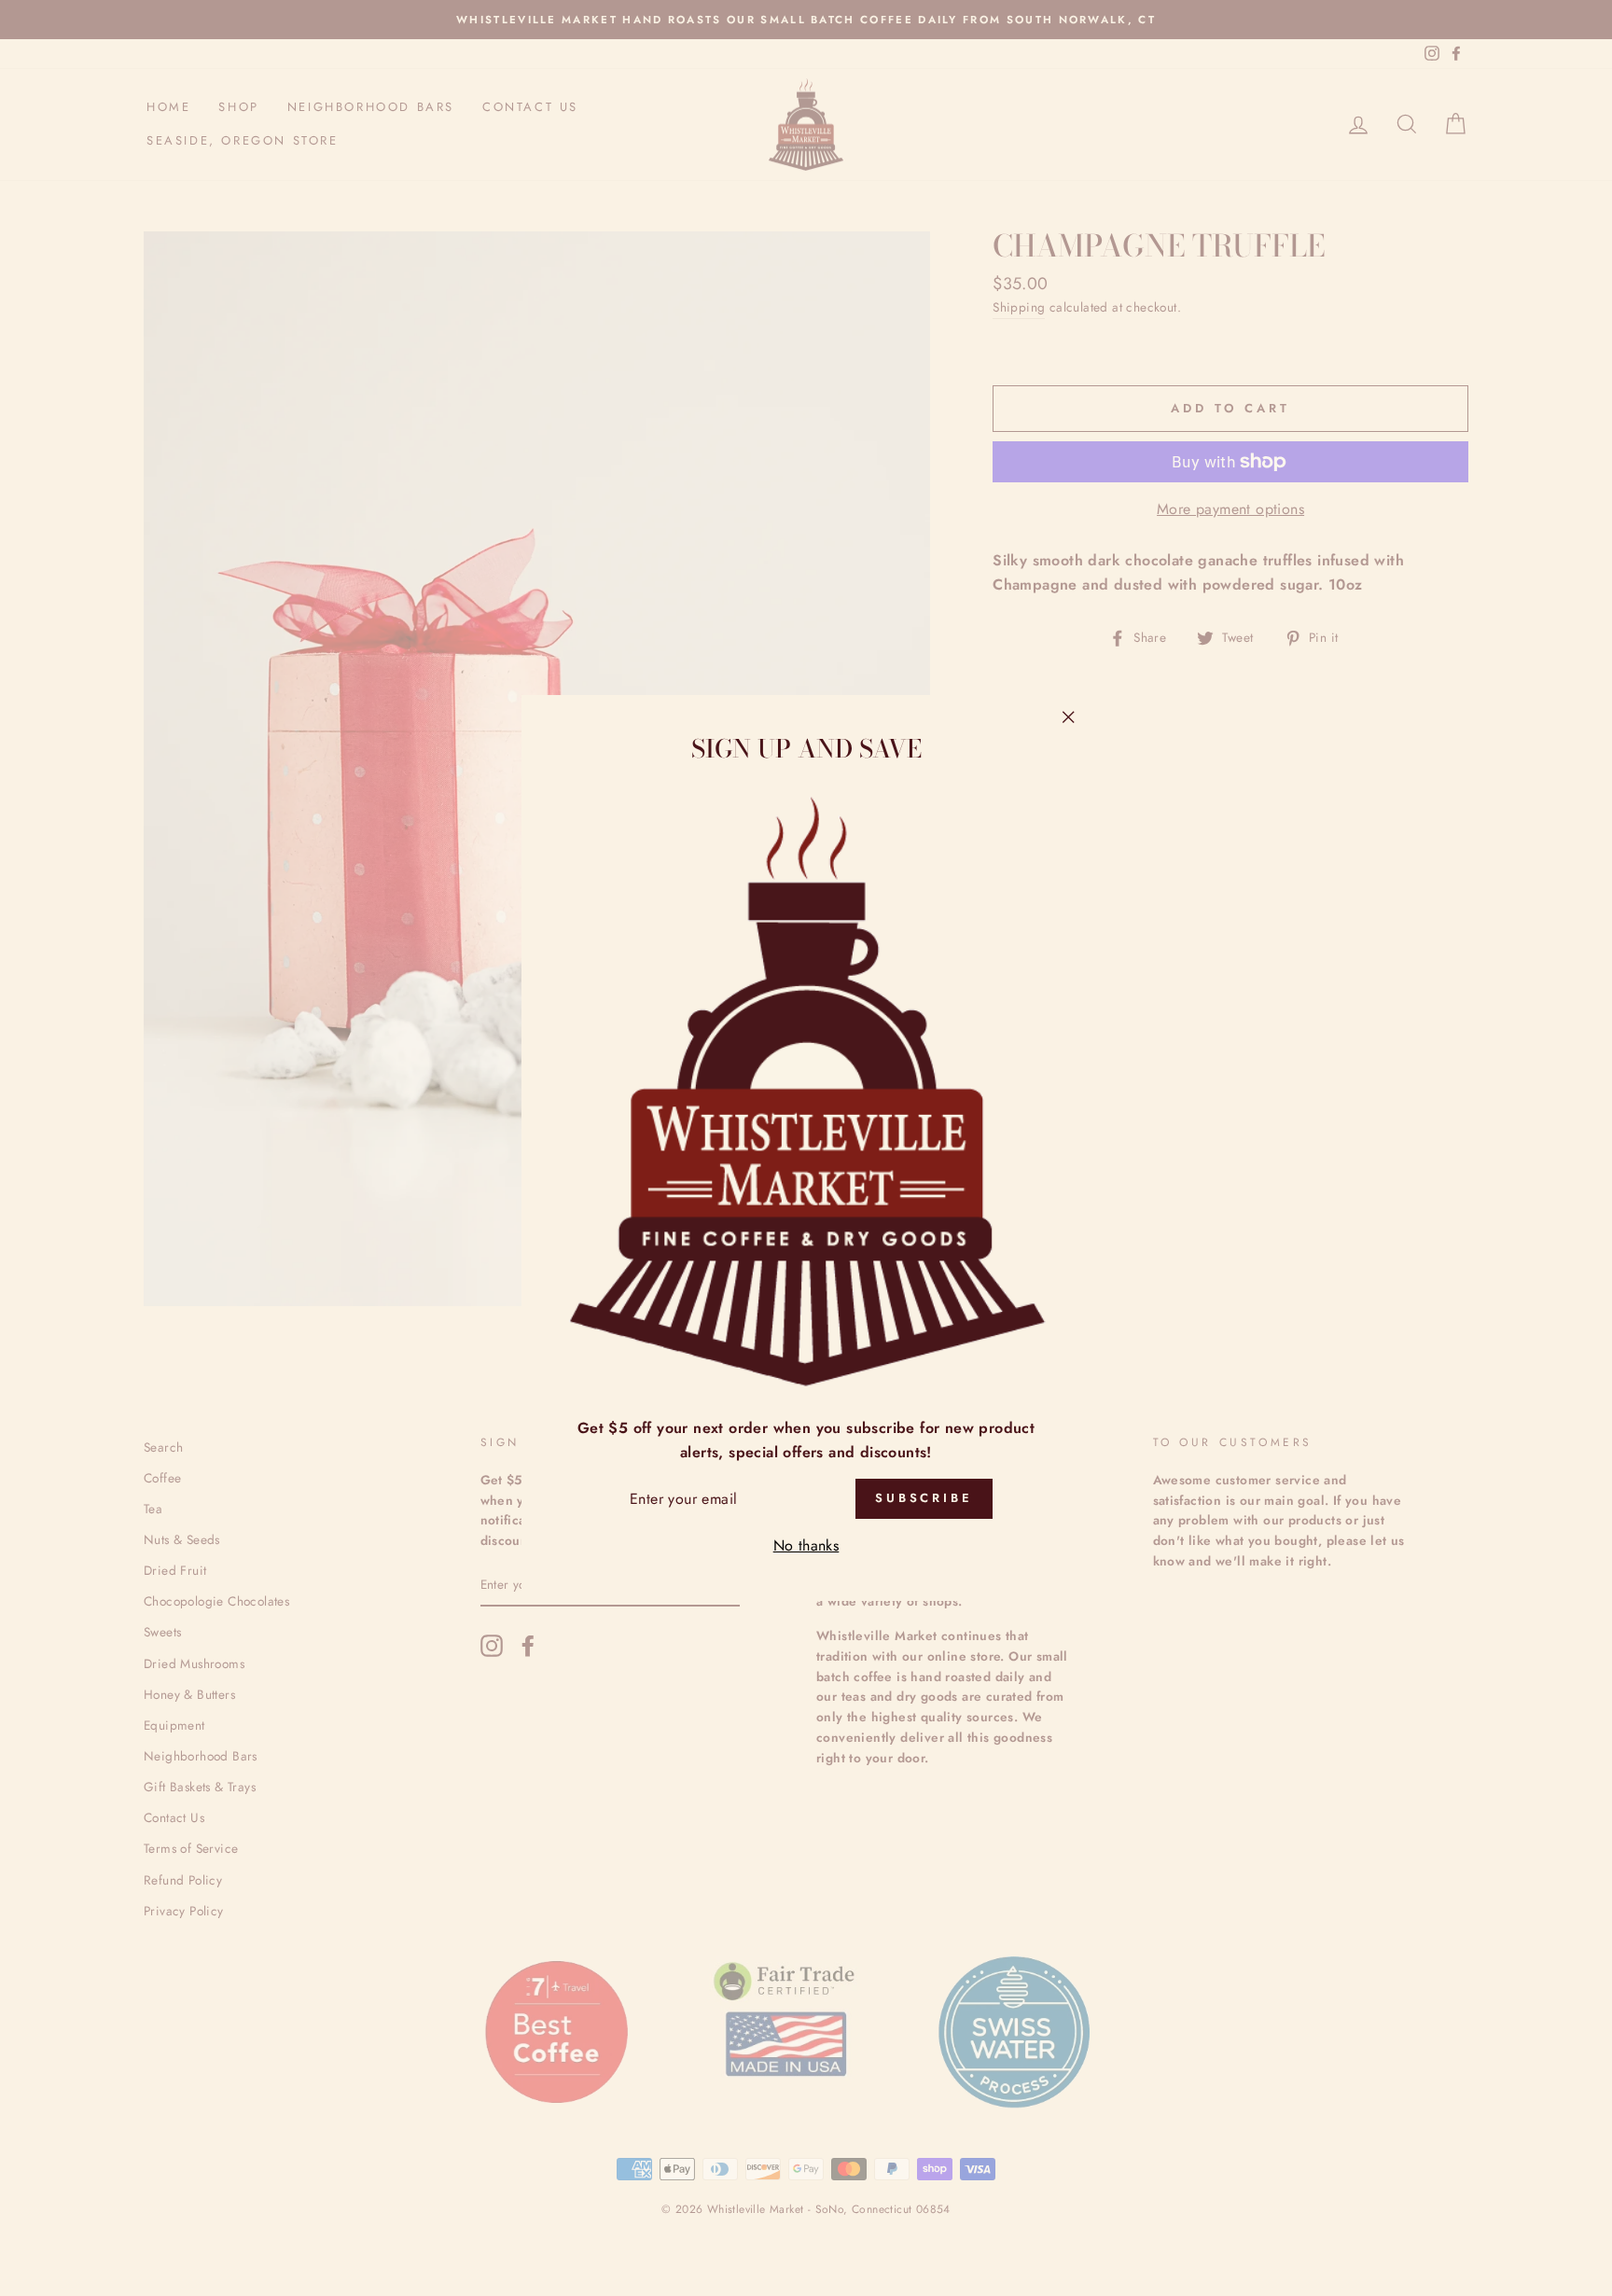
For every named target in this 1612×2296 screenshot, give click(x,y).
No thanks (806, 1545)
